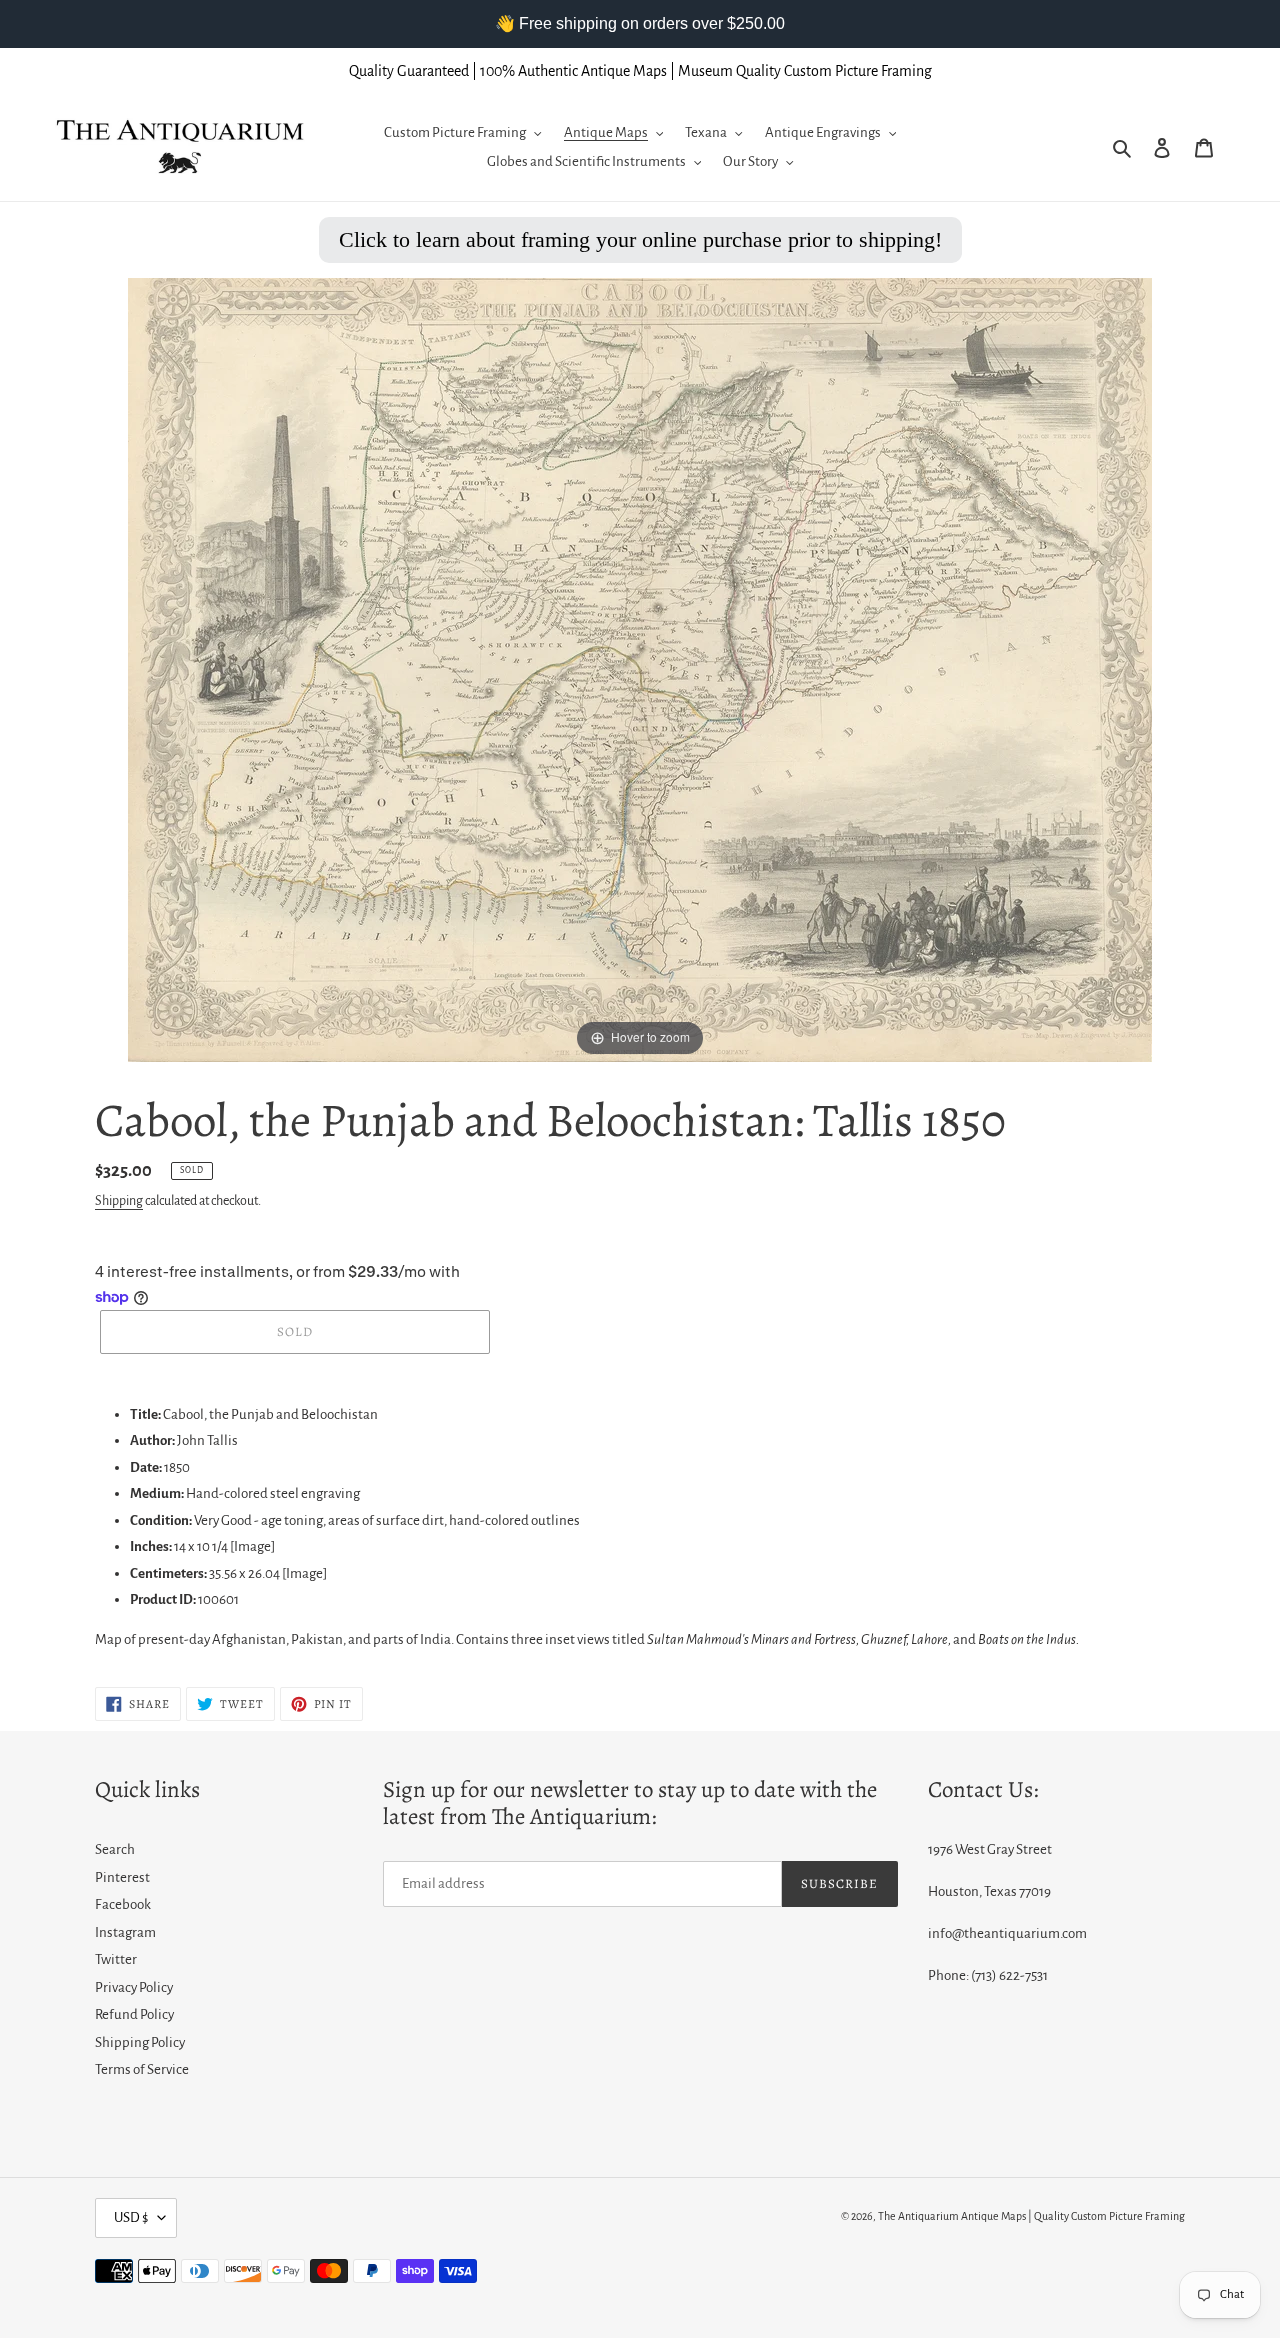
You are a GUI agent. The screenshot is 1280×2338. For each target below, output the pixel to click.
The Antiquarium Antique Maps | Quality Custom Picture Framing (1031, 2216)
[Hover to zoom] (640, 669)
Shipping (119, 1201)
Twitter (116, 1959)
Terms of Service (142, 2069)
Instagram (125, 1932)
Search (115, 1849)
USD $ (131, 2217)
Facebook (123, 1904)
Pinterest (122, 1877)
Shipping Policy (140, 2042)
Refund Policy (134, 2014)
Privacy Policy (134, 1987)
